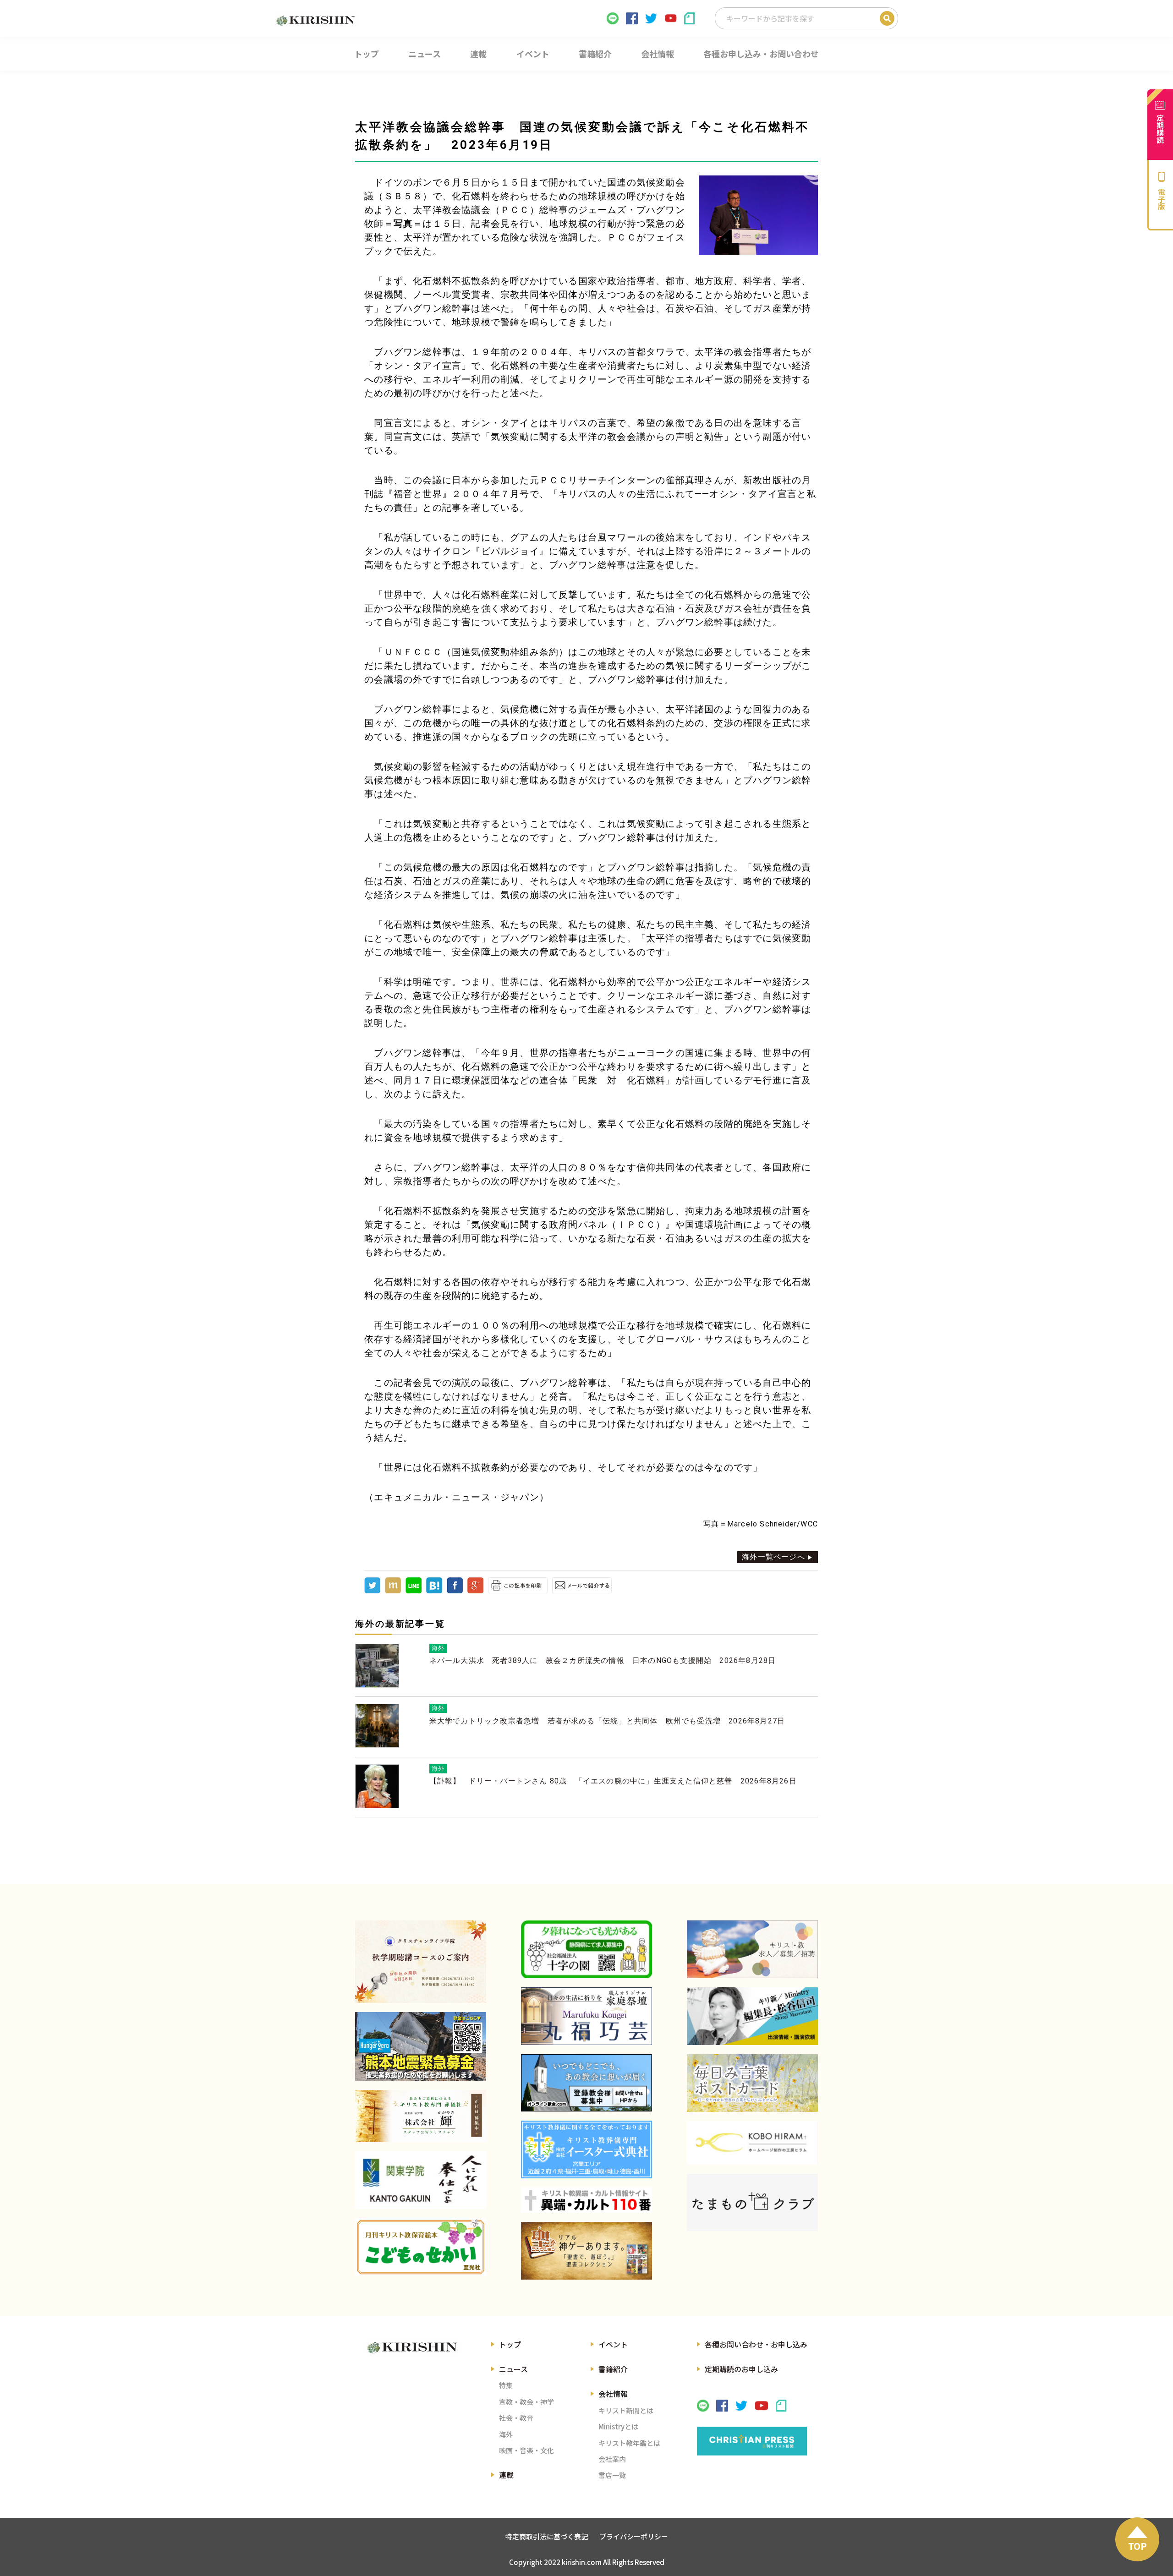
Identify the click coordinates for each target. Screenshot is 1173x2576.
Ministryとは (618, 2426)
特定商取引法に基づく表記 (547, 2536)
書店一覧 (612, 2475)
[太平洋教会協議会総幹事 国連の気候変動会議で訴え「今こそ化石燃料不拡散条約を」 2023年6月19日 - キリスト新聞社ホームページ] (434, 1591)
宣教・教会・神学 (526, 2402)
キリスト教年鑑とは (629, 2443)
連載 (506, 2475)
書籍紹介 (613, 2369)
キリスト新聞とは (626, 2410)
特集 (506, 2385)
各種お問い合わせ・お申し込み (756, 2344)
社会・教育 (516, 2418)
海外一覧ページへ (773, 1557)
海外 (506, 2434)
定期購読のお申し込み (741, 2369)
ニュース (513, 2369)
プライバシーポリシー (634, 2536)
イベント (613, 2344)
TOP (1137, 2546)
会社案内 (612, 2459)
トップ (510, 2344)
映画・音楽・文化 (526, 2450)
